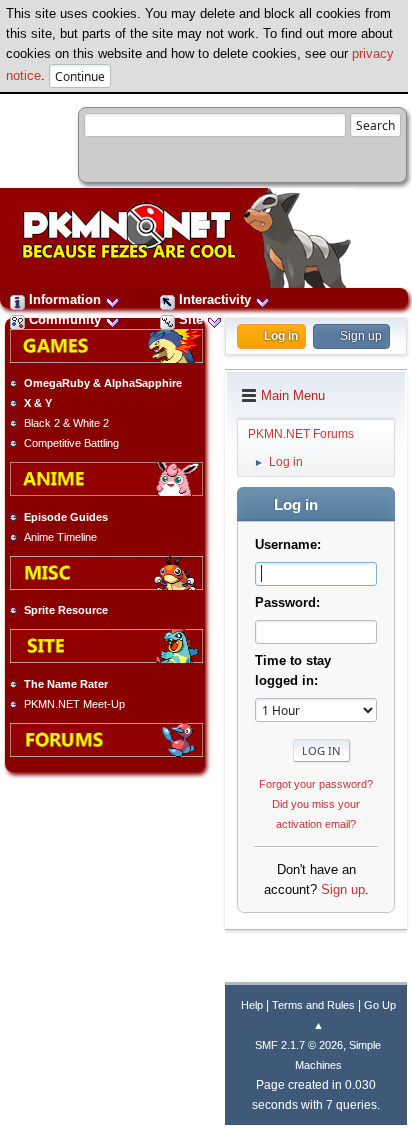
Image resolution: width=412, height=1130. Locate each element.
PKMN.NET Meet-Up (74, 704)
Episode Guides (66, 517)
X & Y (38, 403)
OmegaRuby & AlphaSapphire (103, 383)
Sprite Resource (66, 610)
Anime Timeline (60, 537)
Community (65, 319)
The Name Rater (66, 684)
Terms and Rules (313, 1005)
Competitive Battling (71, 443)
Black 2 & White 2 (66, 423)
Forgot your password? (316, 784)
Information (65, 299)
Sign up (343, 889)
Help (252, 1005)
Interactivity (215, 299)
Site (191, 319)
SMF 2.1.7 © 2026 (299, 1045)
